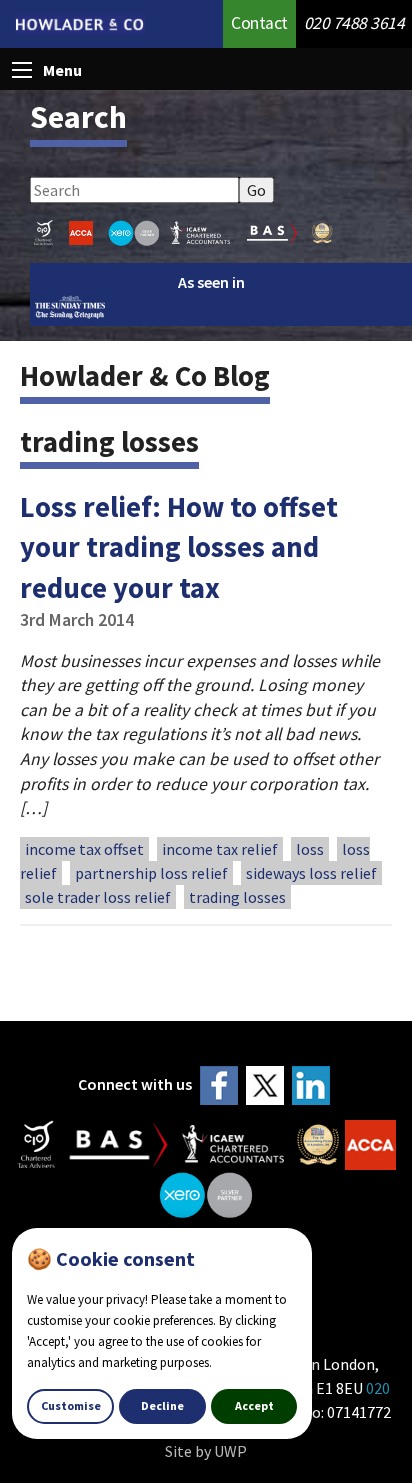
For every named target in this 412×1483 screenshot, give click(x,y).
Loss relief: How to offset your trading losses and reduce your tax (179, 547)
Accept (254, 1405)
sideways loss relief (311, 873)
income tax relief (220, 849)
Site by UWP (206, 1451)
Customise (71, 1405)
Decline (162, 1405)
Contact (259, 23)
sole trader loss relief (98, 897)
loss (310, 849)
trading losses (237, 897)
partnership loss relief (151, 873)
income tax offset (84, 849)
